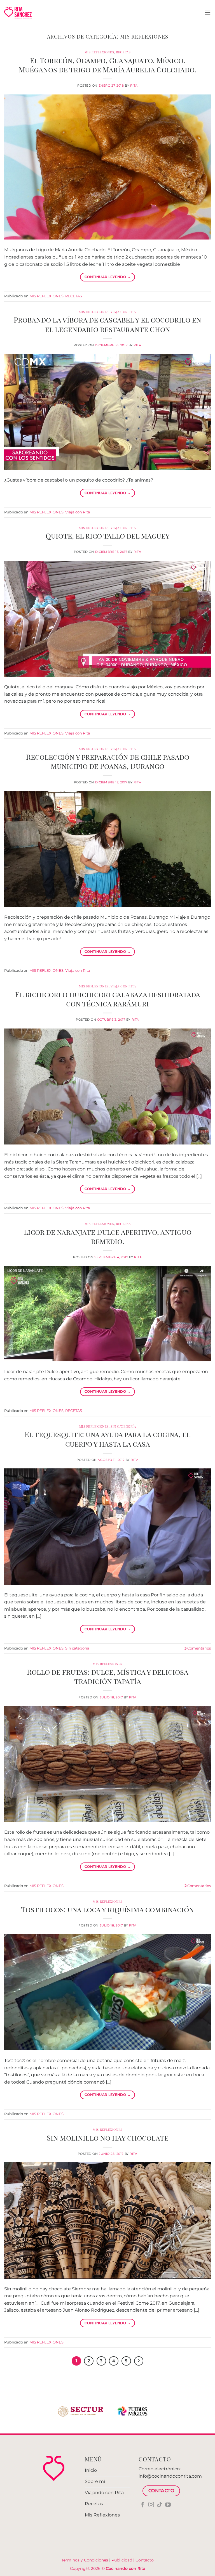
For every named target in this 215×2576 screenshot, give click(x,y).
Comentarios (198, 1648)
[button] (207, 12)
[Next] (139, 2361)
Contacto (145, 2560)
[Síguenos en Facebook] (143, 2505)
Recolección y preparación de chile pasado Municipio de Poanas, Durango (108, 761)
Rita (134, 86)
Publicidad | (123, 2560)
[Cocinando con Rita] (18, 13)
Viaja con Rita (123, 312)
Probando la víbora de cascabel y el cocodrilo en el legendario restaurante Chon (107, 324)
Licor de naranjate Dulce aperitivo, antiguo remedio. (108, 1236)
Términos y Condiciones (85, 2560)
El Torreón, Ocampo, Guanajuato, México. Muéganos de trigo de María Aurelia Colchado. (107, 65)
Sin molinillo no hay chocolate (108, 2137)
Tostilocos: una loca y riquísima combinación (107, 1909)
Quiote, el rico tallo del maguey (108, 535)
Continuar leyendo (107, 277)
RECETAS (123, 52)
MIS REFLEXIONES (99, 52)
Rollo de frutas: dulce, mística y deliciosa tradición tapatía (108, 1676)
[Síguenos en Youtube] (168, 2505)
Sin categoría (123, 1426)
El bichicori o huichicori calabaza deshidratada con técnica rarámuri (108, 999)
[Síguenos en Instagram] (151, 2505)
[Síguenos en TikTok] (160, 2505)
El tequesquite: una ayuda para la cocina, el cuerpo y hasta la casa (108, 1439)
